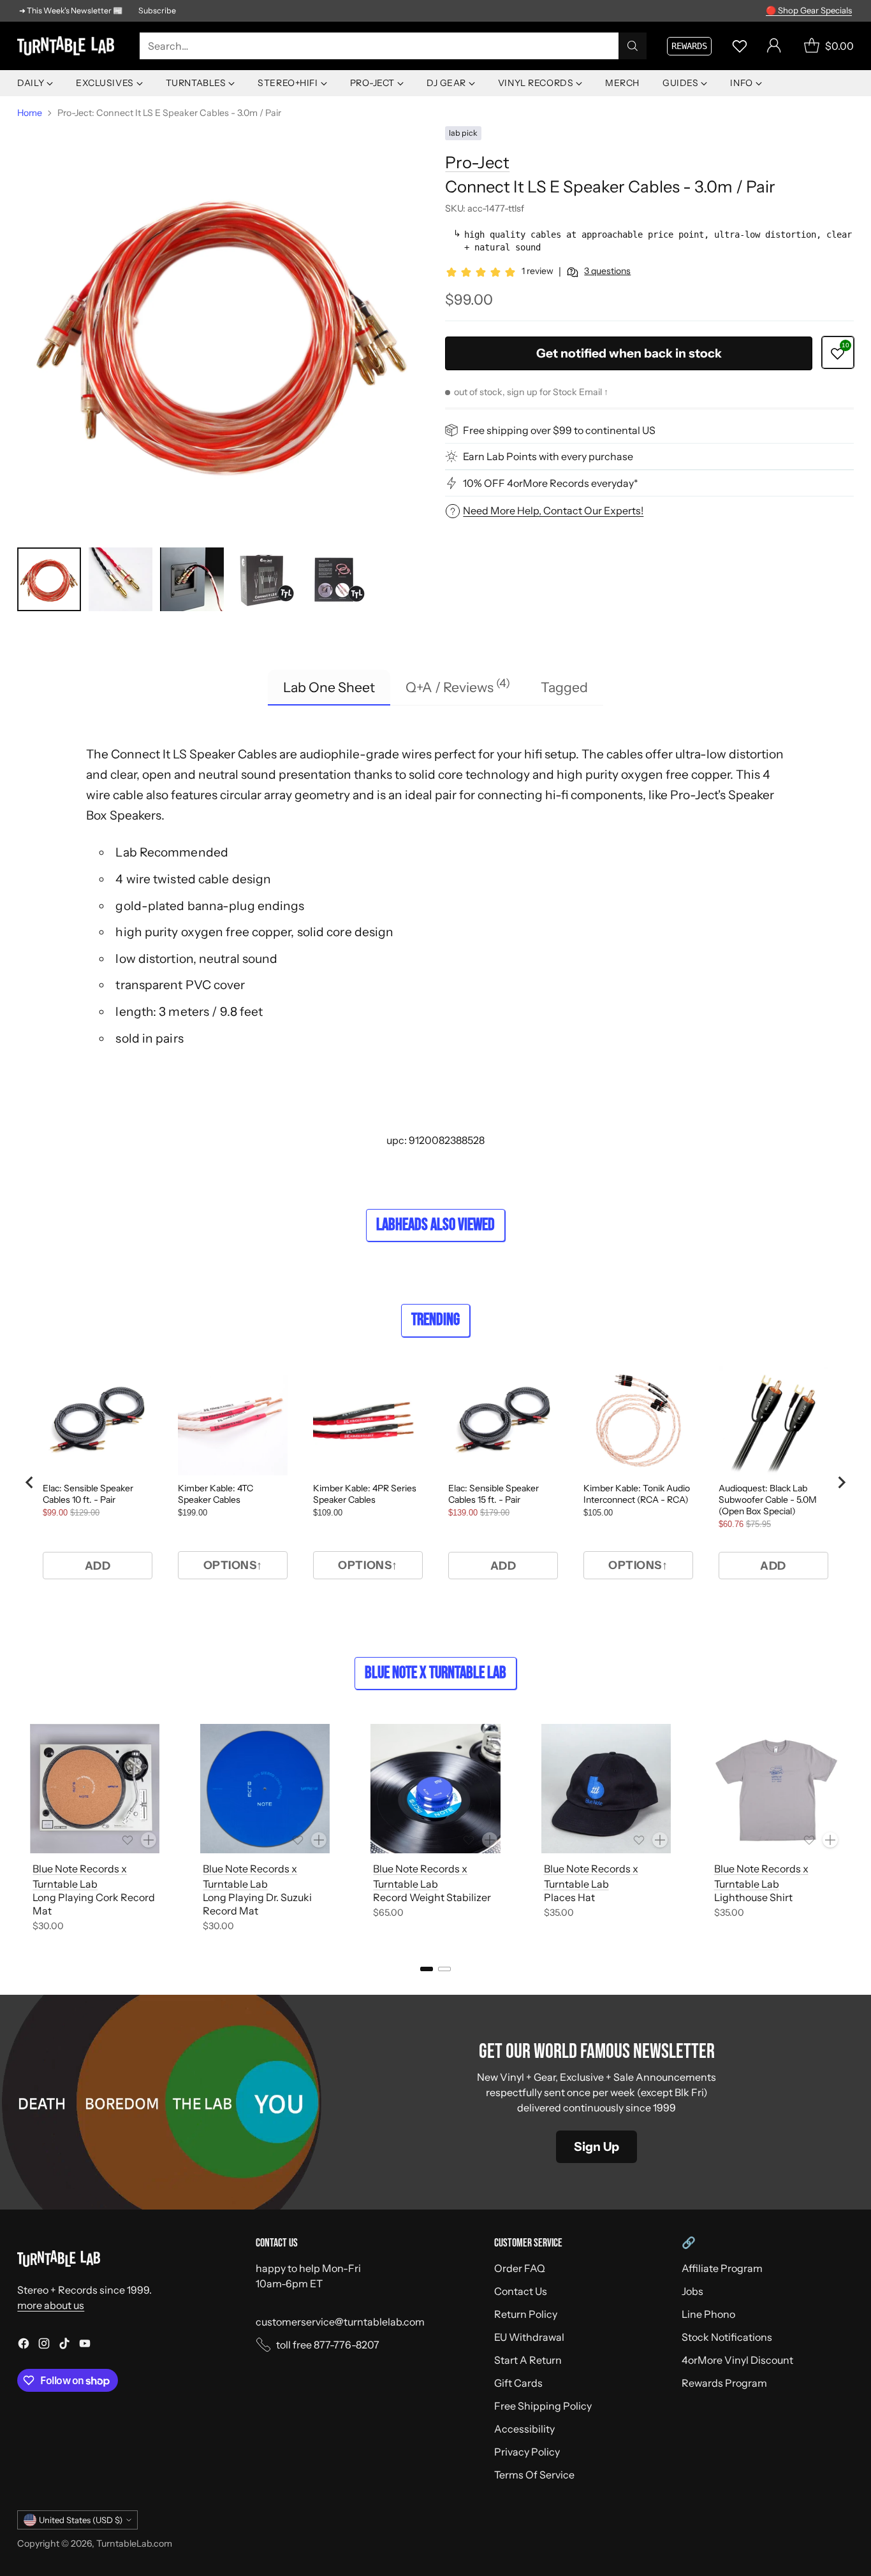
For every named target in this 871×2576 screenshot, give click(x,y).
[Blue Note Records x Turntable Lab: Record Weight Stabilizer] (435, 1789)
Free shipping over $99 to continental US (559, 430)
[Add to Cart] (149, 1840)
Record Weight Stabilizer (432, 1897)
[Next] (850, 1830)
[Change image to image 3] (192, 579)
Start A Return (528, 2360)
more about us (51, 2305)
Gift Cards (518, 2383)
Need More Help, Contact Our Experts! (553, 511)
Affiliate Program (722, 2268)
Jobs (692, 2291)
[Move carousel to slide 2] (444, 1969)
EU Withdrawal (529, 2337)
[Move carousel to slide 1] (427, 1969)
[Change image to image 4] (263, 579)
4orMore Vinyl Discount (737, 2360)
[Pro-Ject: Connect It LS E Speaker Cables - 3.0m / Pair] (221, 330)
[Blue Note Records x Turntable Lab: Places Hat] (606, 1789)
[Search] (633, 46)
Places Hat (569, 1897)
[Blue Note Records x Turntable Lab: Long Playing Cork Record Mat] (95, 1789)
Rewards (689, 46)
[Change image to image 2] (121, 579)
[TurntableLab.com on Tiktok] (64, 2345)
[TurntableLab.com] (68, 46)
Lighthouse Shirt (753, 1897)
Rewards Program (724, 2383)
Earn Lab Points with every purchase (548, 456)
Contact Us (521, 2291)
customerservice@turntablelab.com (340, 2322)
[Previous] (21, 1830)
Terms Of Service (534, 2475)
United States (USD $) (81, 2520)
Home (30, 113)
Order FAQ (520, 2268)
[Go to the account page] (774, 46)
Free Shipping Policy (543, 2406)
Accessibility (524, 2429)
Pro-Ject (477, 163)
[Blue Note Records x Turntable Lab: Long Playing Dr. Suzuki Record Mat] (265, 1789)
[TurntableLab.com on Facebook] (24, 2345)
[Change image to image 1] (49, 579)
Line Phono (708, 2314)
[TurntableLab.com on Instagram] (44, 2345)
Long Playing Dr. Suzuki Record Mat (257, 1904)
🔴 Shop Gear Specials (809, 10)
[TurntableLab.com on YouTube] (85, 2345)
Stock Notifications (727, 2337)
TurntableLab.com (134, 2543)
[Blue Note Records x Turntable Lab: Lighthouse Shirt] (776, 1789)
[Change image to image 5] (335, 579)
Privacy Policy (527, 2452)
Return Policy (526, 2314)
